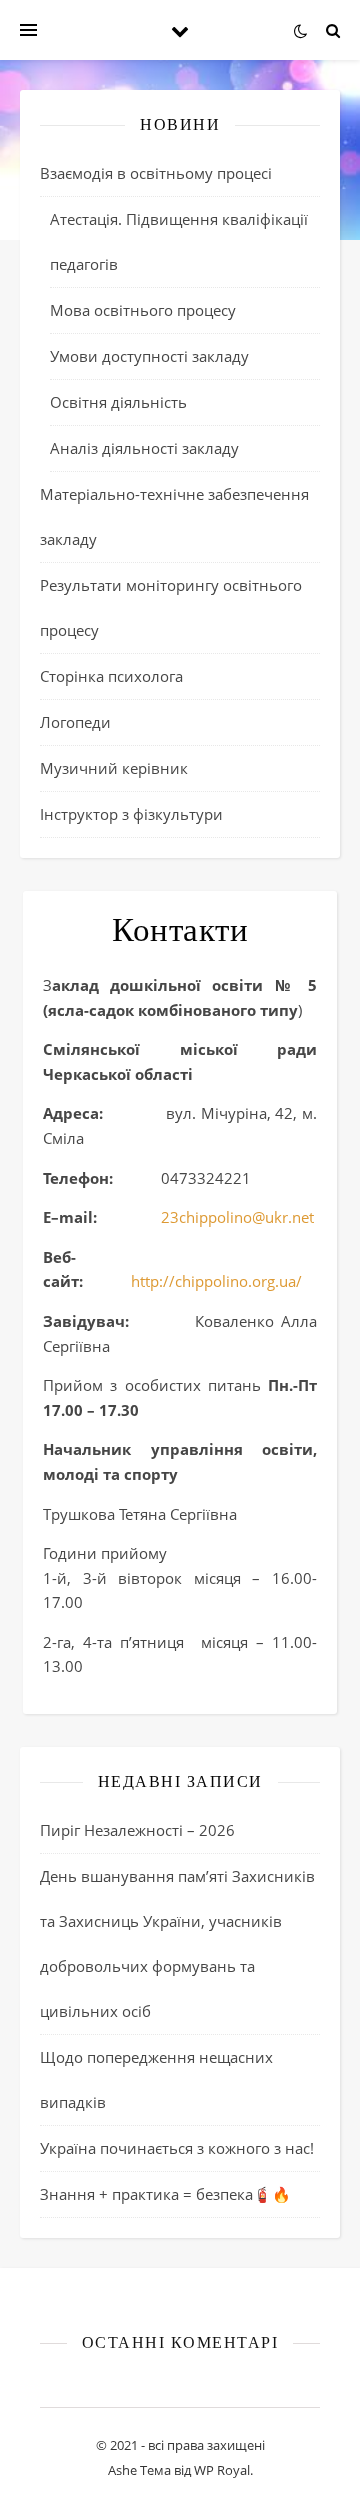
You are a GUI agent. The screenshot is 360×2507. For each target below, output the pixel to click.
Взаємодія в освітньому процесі (156, 173)
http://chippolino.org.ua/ (216, 1281)
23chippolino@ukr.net (237, 1217)
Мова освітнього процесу (143, 310)
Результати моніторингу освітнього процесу (171, 607)
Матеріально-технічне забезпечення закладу (174, 516)
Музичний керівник (114, 768)
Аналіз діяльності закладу (144, 448)
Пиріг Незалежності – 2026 (137, 1830)
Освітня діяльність (118, 402)
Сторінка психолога (111, 676)
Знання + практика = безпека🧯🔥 (165, 2194)
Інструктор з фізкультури (131, 814)
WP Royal (222, 2470)
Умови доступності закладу (149, 356)
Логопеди (75, 722)
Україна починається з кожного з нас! (177, 2148)
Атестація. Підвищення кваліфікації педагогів (179, 241)
